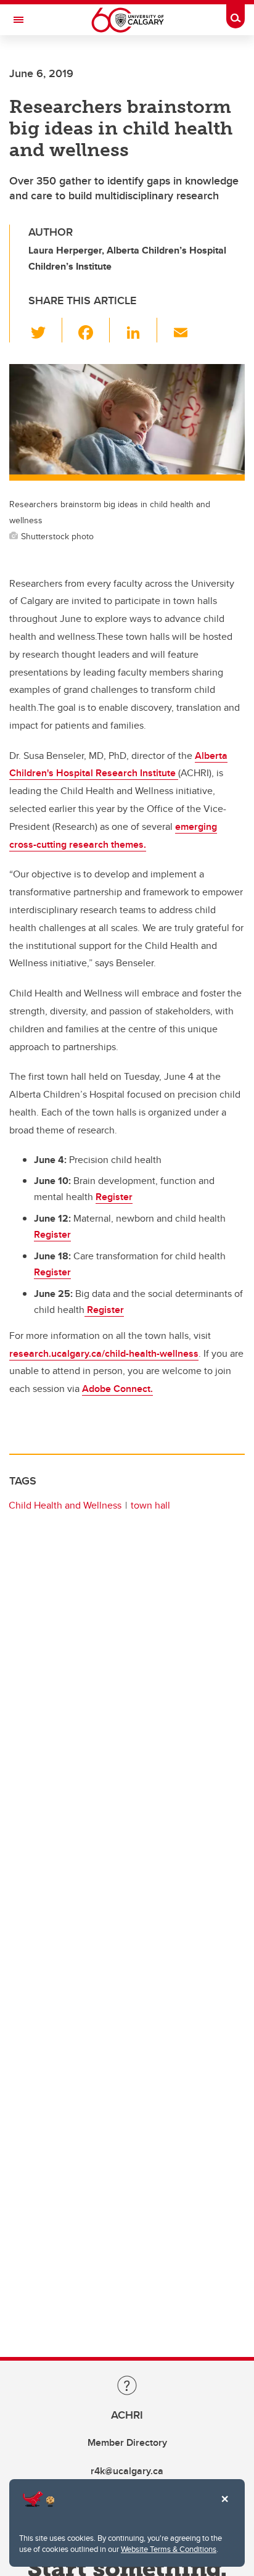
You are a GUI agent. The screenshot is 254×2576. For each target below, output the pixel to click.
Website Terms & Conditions (169, 2549)
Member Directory (127, 2442)
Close (224, 2508)
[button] (45, 330)
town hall (150, 1505)
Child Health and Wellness (65, 1505)
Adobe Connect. (117, 1389)
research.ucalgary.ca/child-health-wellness (104, 1353)
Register (114, 1197)
